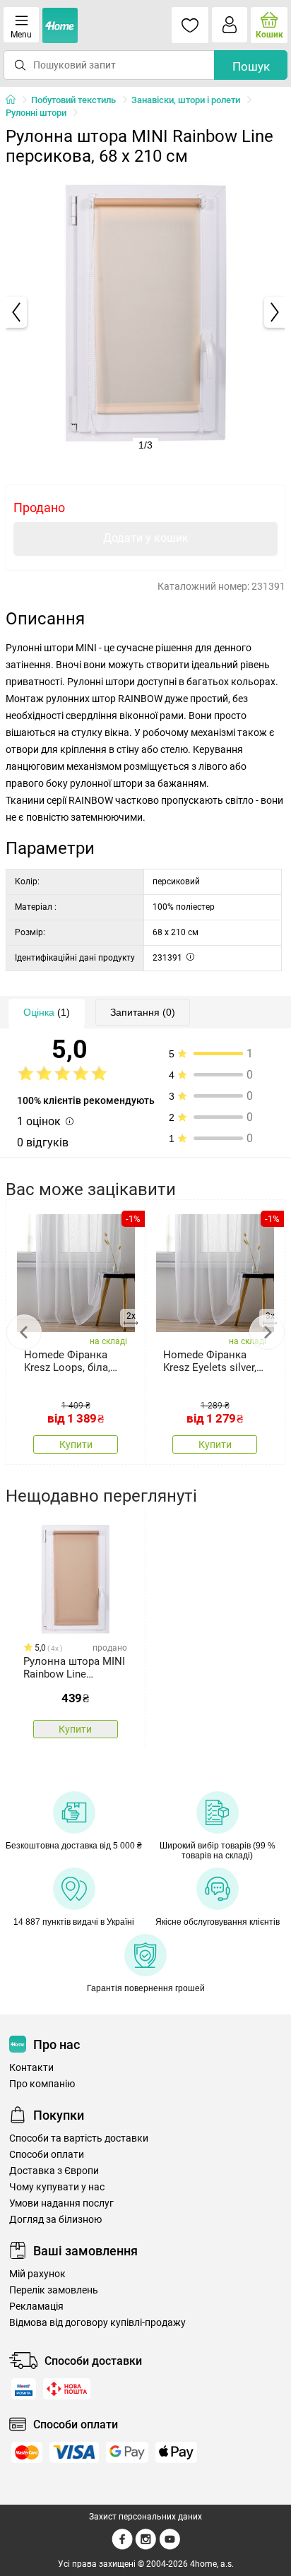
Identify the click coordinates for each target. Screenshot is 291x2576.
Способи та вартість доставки (79, 2138)
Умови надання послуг (61, 2203)
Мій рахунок (37, 2274)
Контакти (31, 2068)
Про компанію (42, 2084)
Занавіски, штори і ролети (186, 100)
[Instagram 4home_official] (146, 2547)
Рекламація (36, 2307)
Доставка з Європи (54, 2171)
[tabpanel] (145, 312)
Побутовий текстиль (73, 100)
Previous (24, 1332)
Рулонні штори (36, 113)
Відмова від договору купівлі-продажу (97, 2323)
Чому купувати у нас (57, 2187)
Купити (76, 1444)
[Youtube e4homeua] (170, 2547)
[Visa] (74, 2452)
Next (267, 1332)
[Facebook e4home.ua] (122, 2547)
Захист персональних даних (145, 2517)
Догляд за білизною (55, 2220)
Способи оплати (47, 2155)
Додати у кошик (146, 538)
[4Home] (16, 100)
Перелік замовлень (54, 2290)
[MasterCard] (27, 2452)
